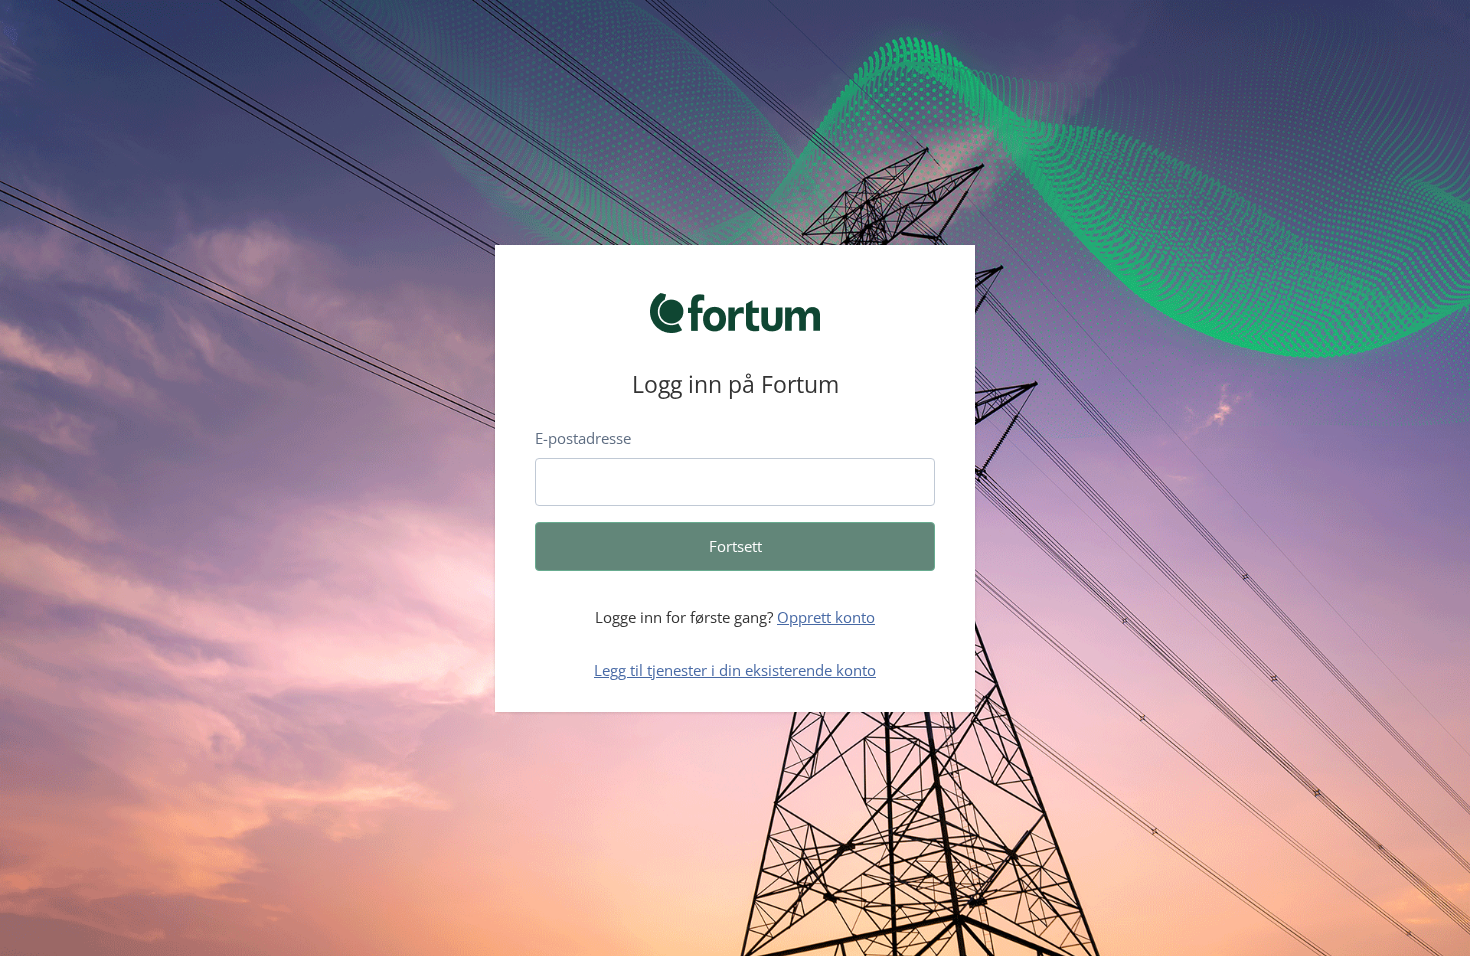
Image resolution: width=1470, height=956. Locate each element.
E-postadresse (583, 438)
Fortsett (735, 546)
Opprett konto (826, 617)
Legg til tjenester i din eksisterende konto (735, 670)
